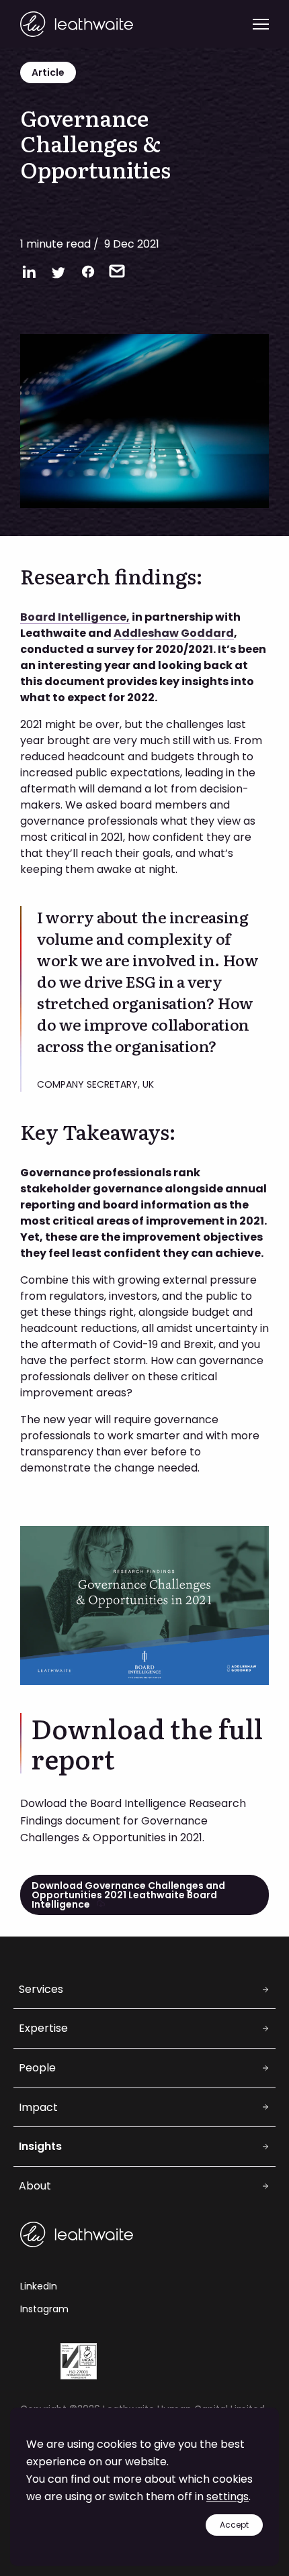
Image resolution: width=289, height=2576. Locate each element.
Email (117, 271)
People (37, 2068)
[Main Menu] (261, 24)
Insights (40, 2146)
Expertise (43, 2028)
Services (41, 1989)
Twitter (58, 272)
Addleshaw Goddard (174, 633)
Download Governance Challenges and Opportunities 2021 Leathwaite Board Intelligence (128, 1895)
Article (48, 72)
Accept (234, 2525)
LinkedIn (29, 272)
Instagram (44, 2309)
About (35, 2186)
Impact (38, 2107)
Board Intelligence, (75, 617)
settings (228, 2496)
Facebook (88, 272)
